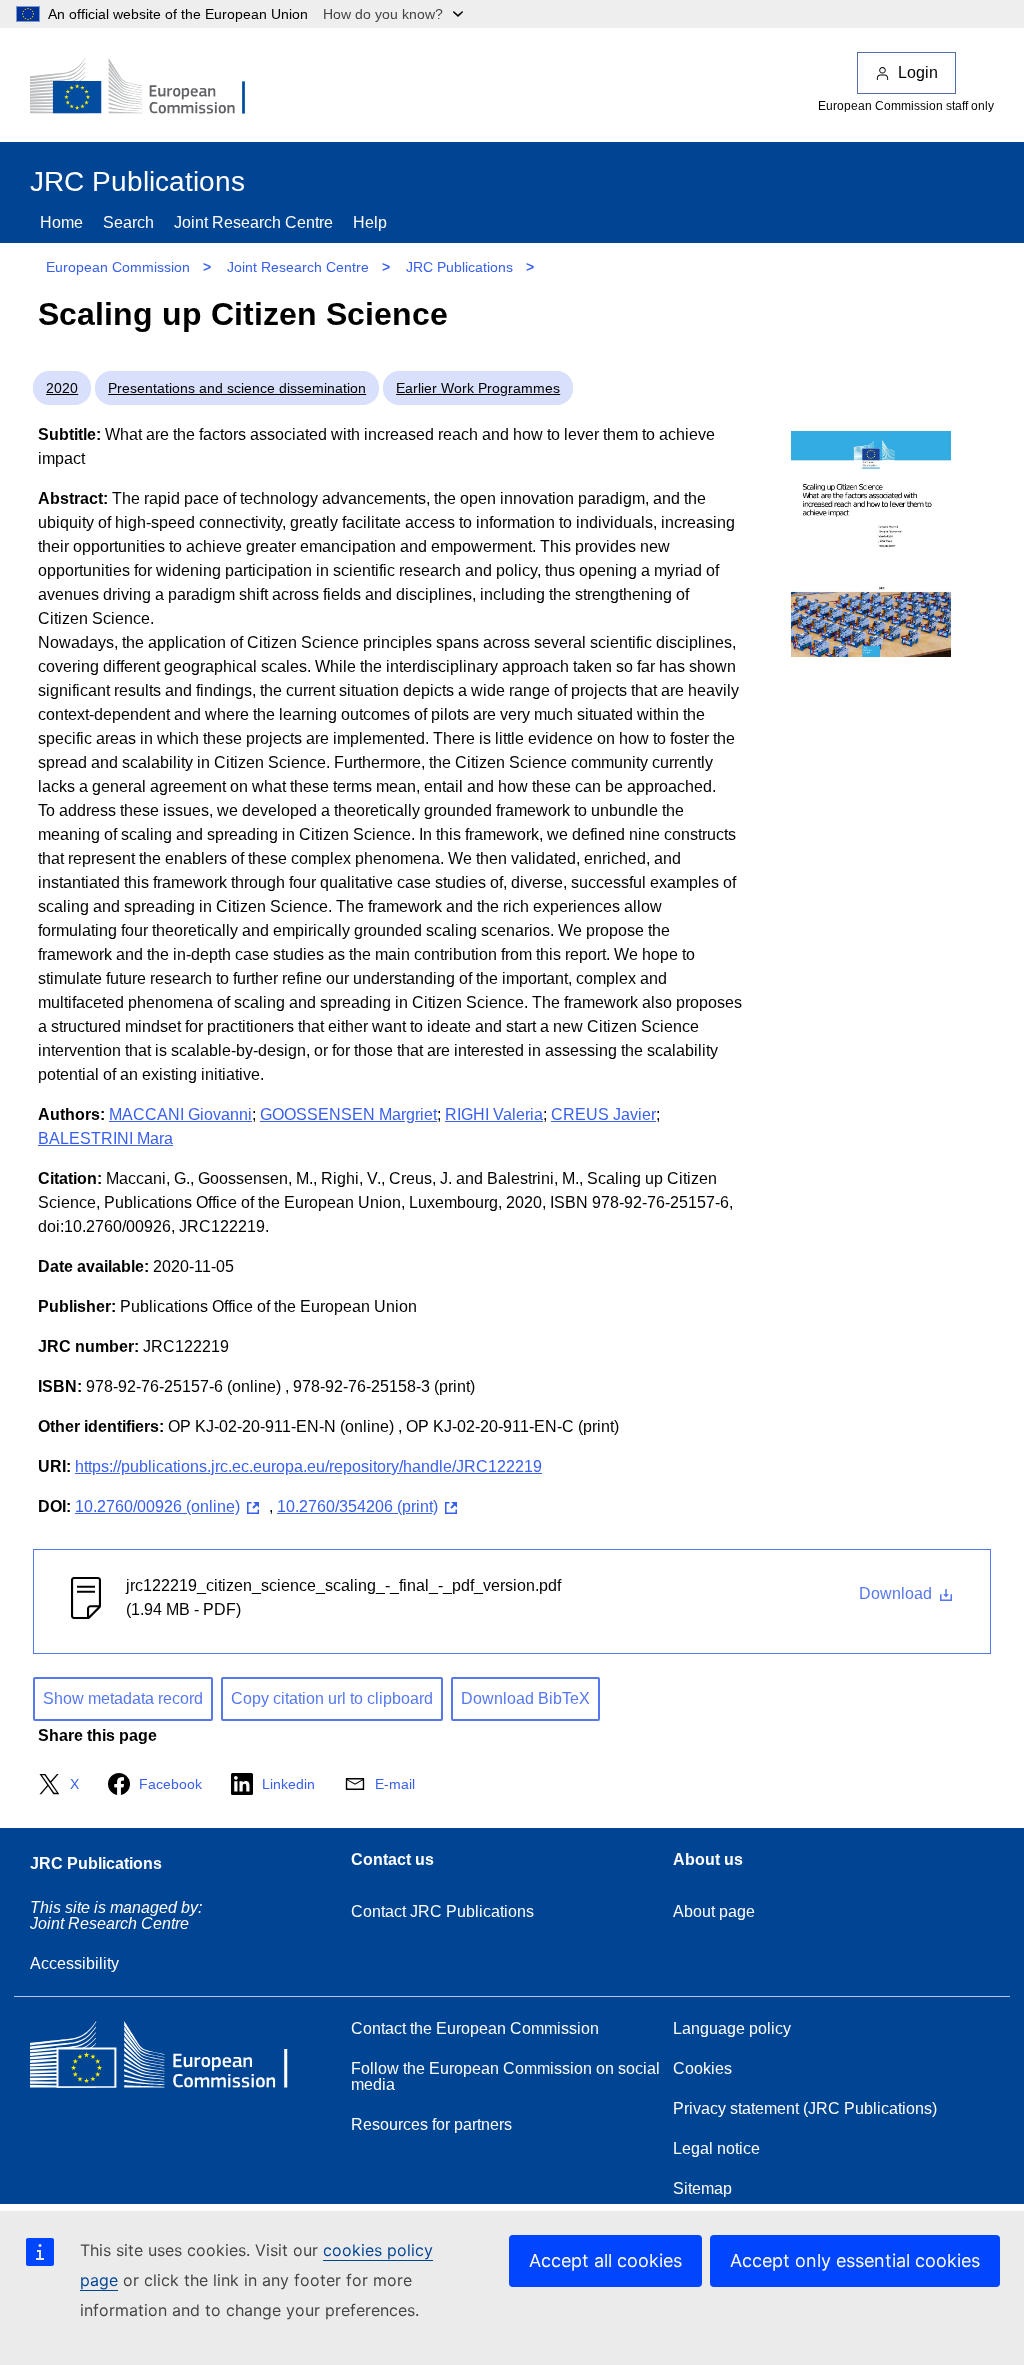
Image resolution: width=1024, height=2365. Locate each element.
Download (897, 1593)
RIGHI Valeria (494, 1114)
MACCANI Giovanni (180, 1114)
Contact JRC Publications (442, 1911)
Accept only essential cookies (855, 2260)
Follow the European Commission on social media (505, 2076)
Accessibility (74, 1963)
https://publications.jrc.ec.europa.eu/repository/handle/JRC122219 (308, 1466)
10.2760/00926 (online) (157, 1506)
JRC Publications (459, 267)
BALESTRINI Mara (105, 1138)
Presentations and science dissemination (237, 388)
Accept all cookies (605, 2260)
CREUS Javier (603, 1114)
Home (61, 222)
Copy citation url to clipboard (332, 1698)
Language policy (732, 2028)
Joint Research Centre (253, 222)
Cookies (702, 2068)
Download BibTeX (525, 1698)
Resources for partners (431, 2124)
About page (714, 1911)
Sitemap (702, 2188)
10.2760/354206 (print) (357, 1506)
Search (128, 222)
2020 (62, 388)
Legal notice (716, 2148)
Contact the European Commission (475, 2028)
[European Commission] (151, 88)
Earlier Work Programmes (478, 388)
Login (918, 72)
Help (370, 222)
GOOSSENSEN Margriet (348, 1114)
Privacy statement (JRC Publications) (805, 2108)
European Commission (118, 267)
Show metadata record (123, 1698)
